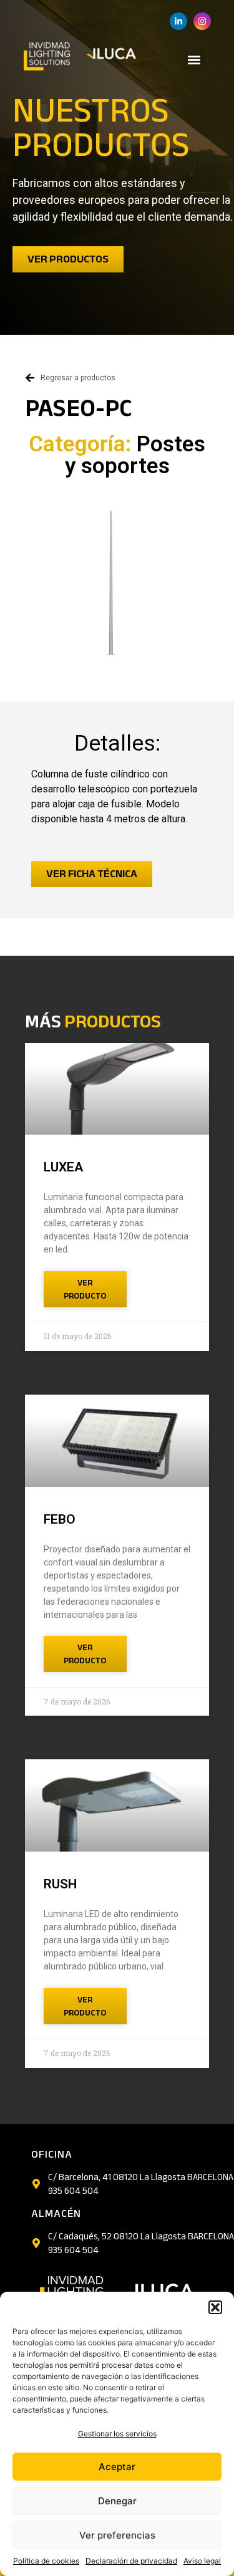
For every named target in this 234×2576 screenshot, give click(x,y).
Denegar (117, 2501)
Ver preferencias (117, 2535)
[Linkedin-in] (178, 21)
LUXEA (63, 1167)
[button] (215, 2307)
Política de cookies (46, 2561)
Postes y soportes (135, 455)
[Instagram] (202, 21)
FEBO (60, 1519)
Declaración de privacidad (131, 2561)
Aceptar (117, 2467)
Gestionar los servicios (117, 2434)
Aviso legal (202, 2561)
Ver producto (85, 1289)
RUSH (60, 1884)
